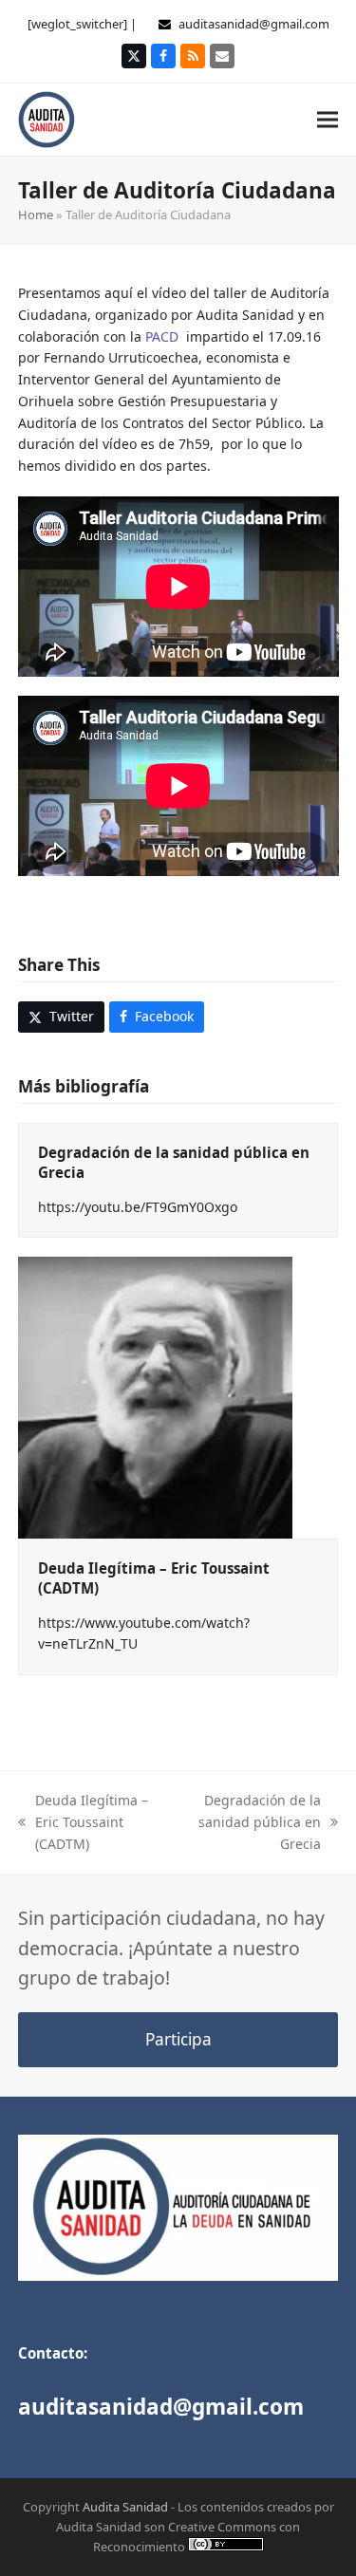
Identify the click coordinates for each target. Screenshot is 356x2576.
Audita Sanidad (125, 2507)
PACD (162, 336)
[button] (328, 119)
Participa (178, 2039)
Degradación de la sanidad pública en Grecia (251, 1823)
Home (36, 215)
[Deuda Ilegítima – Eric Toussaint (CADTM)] (155, 1397)
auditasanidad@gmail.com (254, 24)
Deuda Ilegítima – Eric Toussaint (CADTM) (83, 1823)
